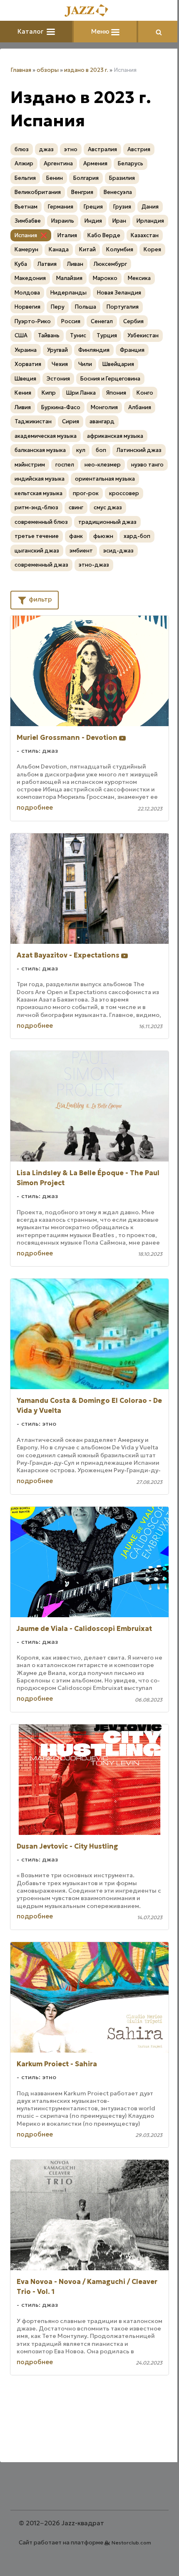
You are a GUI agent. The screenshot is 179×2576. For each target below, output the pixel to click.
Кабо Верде (104, 235)
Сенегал (102, 321)
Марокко (105, 278)
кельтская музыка (39, 493)
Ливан (75, 264)
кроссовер (124, 493)
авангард (102, 421)
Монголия (104, 407)
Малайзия (69, 278)
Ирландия (150, 221)
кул (81, 450)
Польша (86, 307)
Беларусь (131, 163)
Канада (59, 249)
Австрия (139, 149)
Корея (152, 249)
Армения (95, 163)
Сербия (133, 321)
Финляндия (94, 350)
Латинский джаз (139, 450)
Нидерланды (68, 293)
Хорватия (28, 364)
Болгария (86, 178)
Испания (26, 235)
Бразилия (122, 178)
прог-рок (86, 493)
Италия (67, 235)
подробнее (35, 807)
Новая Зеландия (119, 293)
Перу (58, 307)
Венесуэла (118, 192)
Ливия (23, 407)
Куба (21, 264)
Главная (21, 70)
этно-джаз (94, 565)
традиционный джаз (107, 522)
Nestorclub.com (131, 2543)
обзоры (48, 70)
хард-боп (137, 536)
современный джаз (41, 565)
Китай (87, 249)
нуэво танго (147, 465)
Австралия (102, 149)
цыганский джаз (37, 551)
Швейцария (118, 364)
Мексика (139, 278)
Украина (26, 350)
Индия (93, 221)
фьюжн (103, 536)
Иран (119, 221)
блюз (22, 149)
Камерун (26, 249)
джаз (46, 149)
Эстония (58, 379)
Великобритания (38, 192)
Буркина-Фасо (61, 407)
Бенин (55, 178)
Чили (85, 364)
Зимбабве (28, 221)
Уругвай (57, 350)
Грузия (122, 207)
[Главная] (89, 11)
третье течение (37, 536)
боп (101, 450)
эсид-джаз (118, 551)
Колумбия (120, 249)
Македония (30, 278)
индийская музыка (40, 479)
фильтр (40, 599)
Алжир (24, 163)
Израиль (63, 221)
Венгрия (82, 192)
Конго (145, 393)
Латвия (47, 264)
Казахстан (145, 235)
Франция (132, 350)
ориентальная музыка (105, 479)
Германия (61, 207)
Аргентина (58, 163)
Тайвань (49, 335)
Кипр (49, 393)
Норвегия (27, 307)
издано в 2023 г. (86, 70)
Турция (107, 335)
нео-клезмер (103, 465)
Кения (23, 393)
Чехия (60, 364)
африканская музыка (115, 436)
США (21, 335)
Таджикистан (33, 421)
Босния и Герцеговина (110, 379)
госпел (65, 465)
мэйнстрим (30, 465)
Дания (150, 207)
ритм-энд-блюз (36, 507)
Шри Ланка (81, 393)
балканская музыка (40, 450)
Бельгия (25, 178)
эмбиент (81, 551)
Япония (116, 393)
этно (71, 149)
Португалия (123, 307)
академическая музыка (46, 436)
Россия (71, 321)
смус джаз (108, 507)
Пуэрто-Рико (33, 321)
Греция (93, 207)
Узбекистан (143, 335)
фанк (76, 536)
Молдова (27, 293)
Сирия (71, 421)
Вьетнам (26, 207)
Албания (140, 407)
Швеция (25, 379)
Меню (101, 31)
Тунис (78, 335)
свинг (76, 507)
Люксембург (110, 264)
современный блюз (41, 522)
